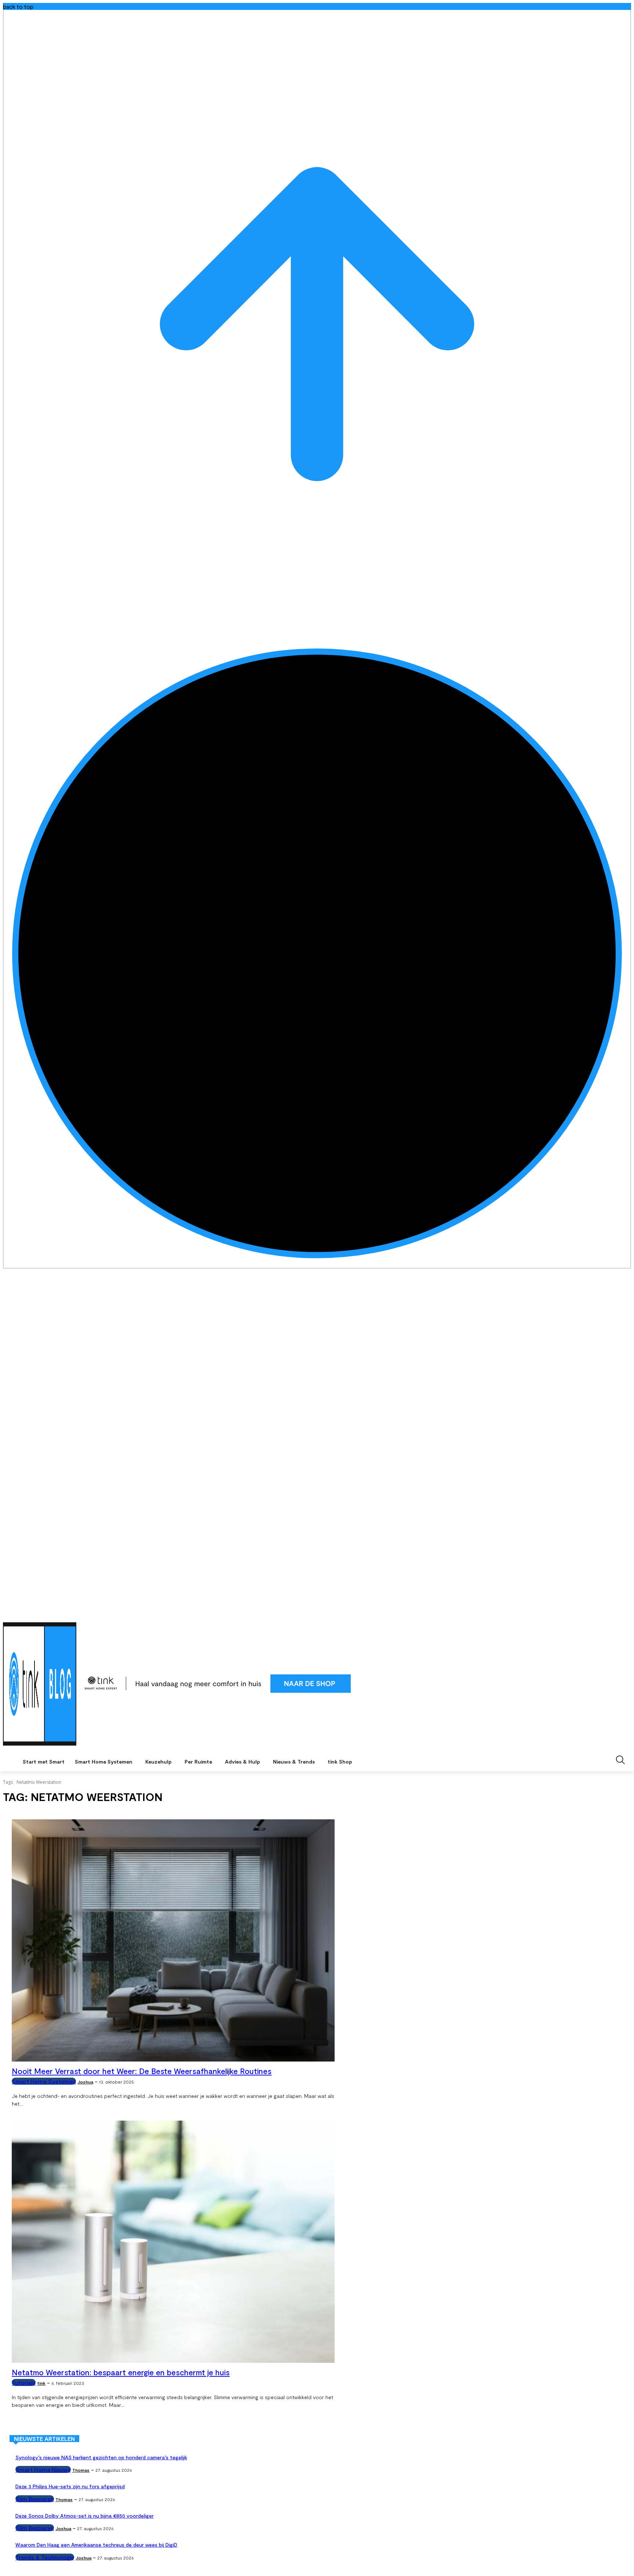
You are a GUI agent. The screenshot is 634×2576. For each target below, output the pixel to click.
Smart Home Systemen (44, 2081)
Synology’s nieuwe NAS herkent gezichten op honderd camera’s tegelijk (101, 2457)
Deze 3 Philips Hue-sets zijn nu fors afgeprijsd (70, 2486)
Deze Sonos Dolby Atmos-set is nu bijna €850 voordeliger (85, 2516)
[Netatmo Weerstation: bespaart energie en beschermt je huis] (173, 2242)
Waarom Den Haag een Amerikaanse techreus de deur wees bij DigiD (96, 2545)
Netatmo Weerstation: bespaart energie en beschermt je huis (121, 2372)
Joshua (85, 2082)
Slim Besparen (35, 2499)
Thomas (81, 2470)
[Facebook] (596, 1613)
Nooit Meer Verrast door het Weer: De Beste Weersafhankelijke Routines (142, 2071)
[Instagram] (607, 1613)
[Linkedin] (617, 1613)
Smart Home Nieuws (43, 2469)
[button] (620, 1760)
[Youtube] (627, 1613)
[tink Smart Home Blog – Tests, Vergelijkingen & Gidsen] (40, 1684)
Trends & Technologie (45, 2557)
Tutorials (24, 2382)
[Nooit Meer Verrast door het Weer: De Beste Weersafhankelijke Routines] (173, 1940)
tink (41, 2383)
